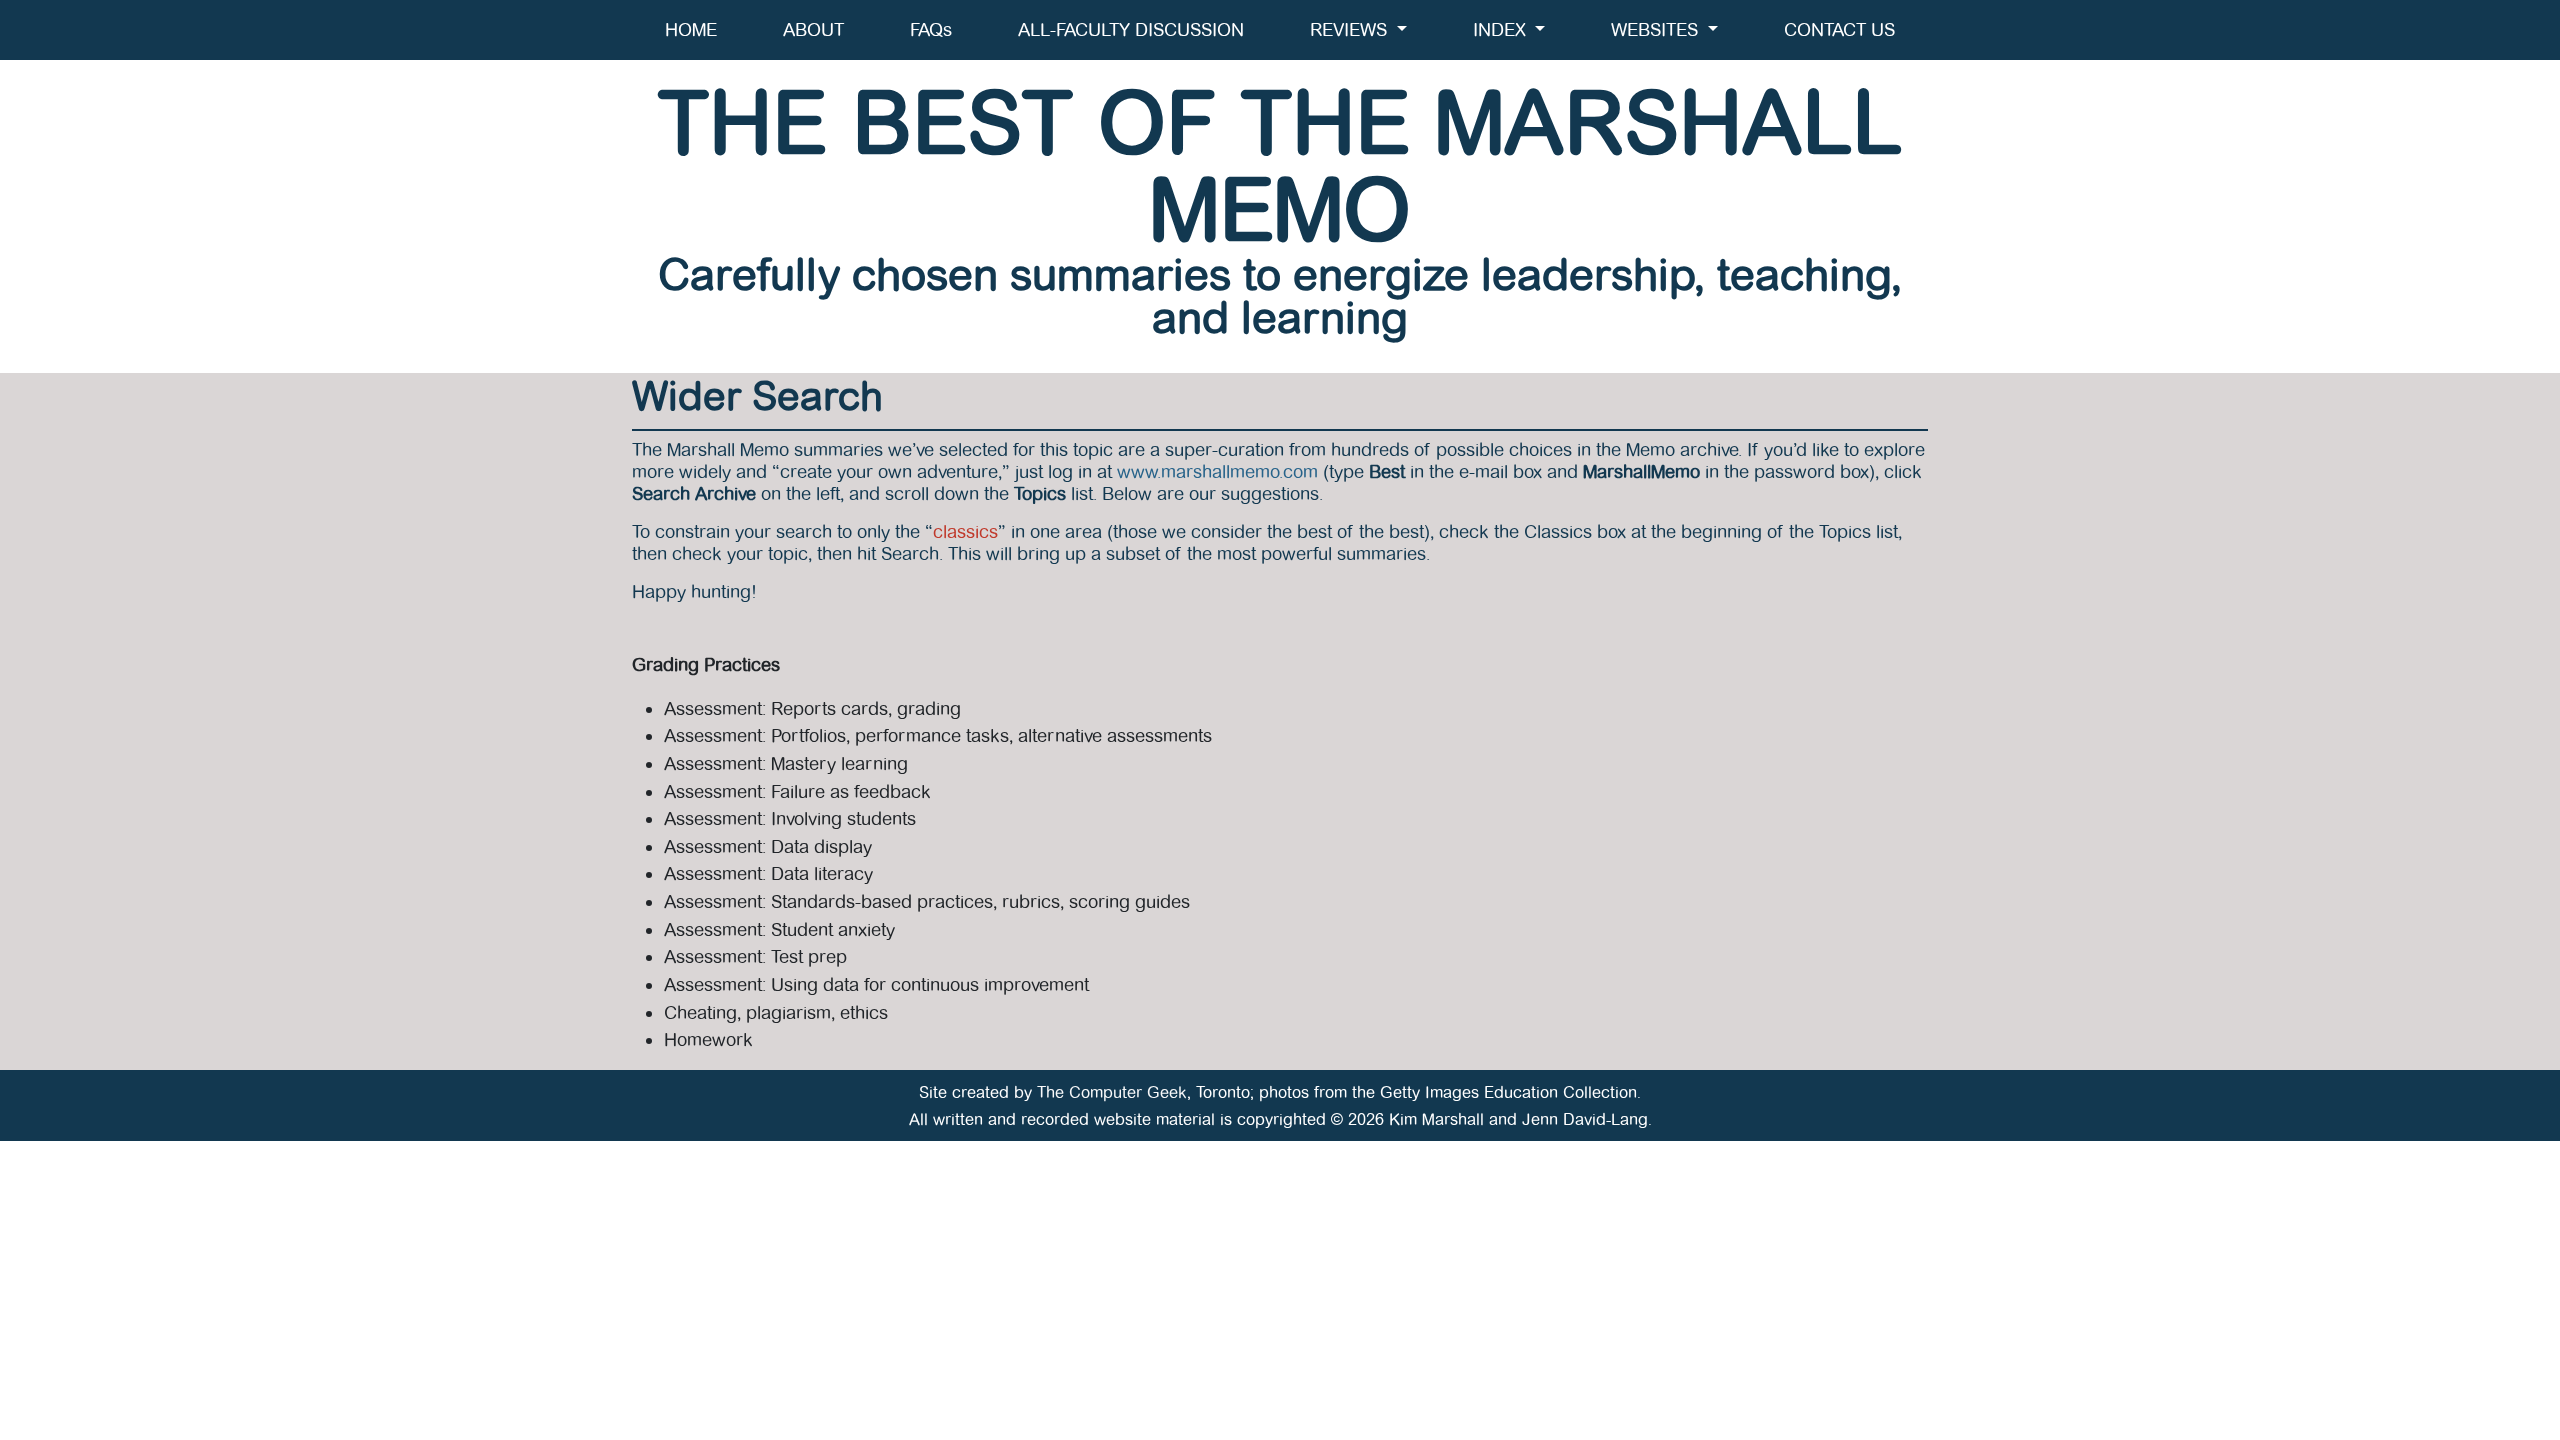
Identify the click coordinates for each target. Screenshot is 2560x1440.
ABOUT (813, 29)
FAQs (931, 29)
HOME (691, 29)
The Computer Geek (1112, 1092)
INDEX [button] (1502, 29)
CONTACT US (1839, 29)
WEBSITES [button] (1657, 29)
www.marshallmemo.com (1217, 471)
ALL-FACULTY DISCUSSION (1131, 29)
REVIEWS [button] (1351, 29)
